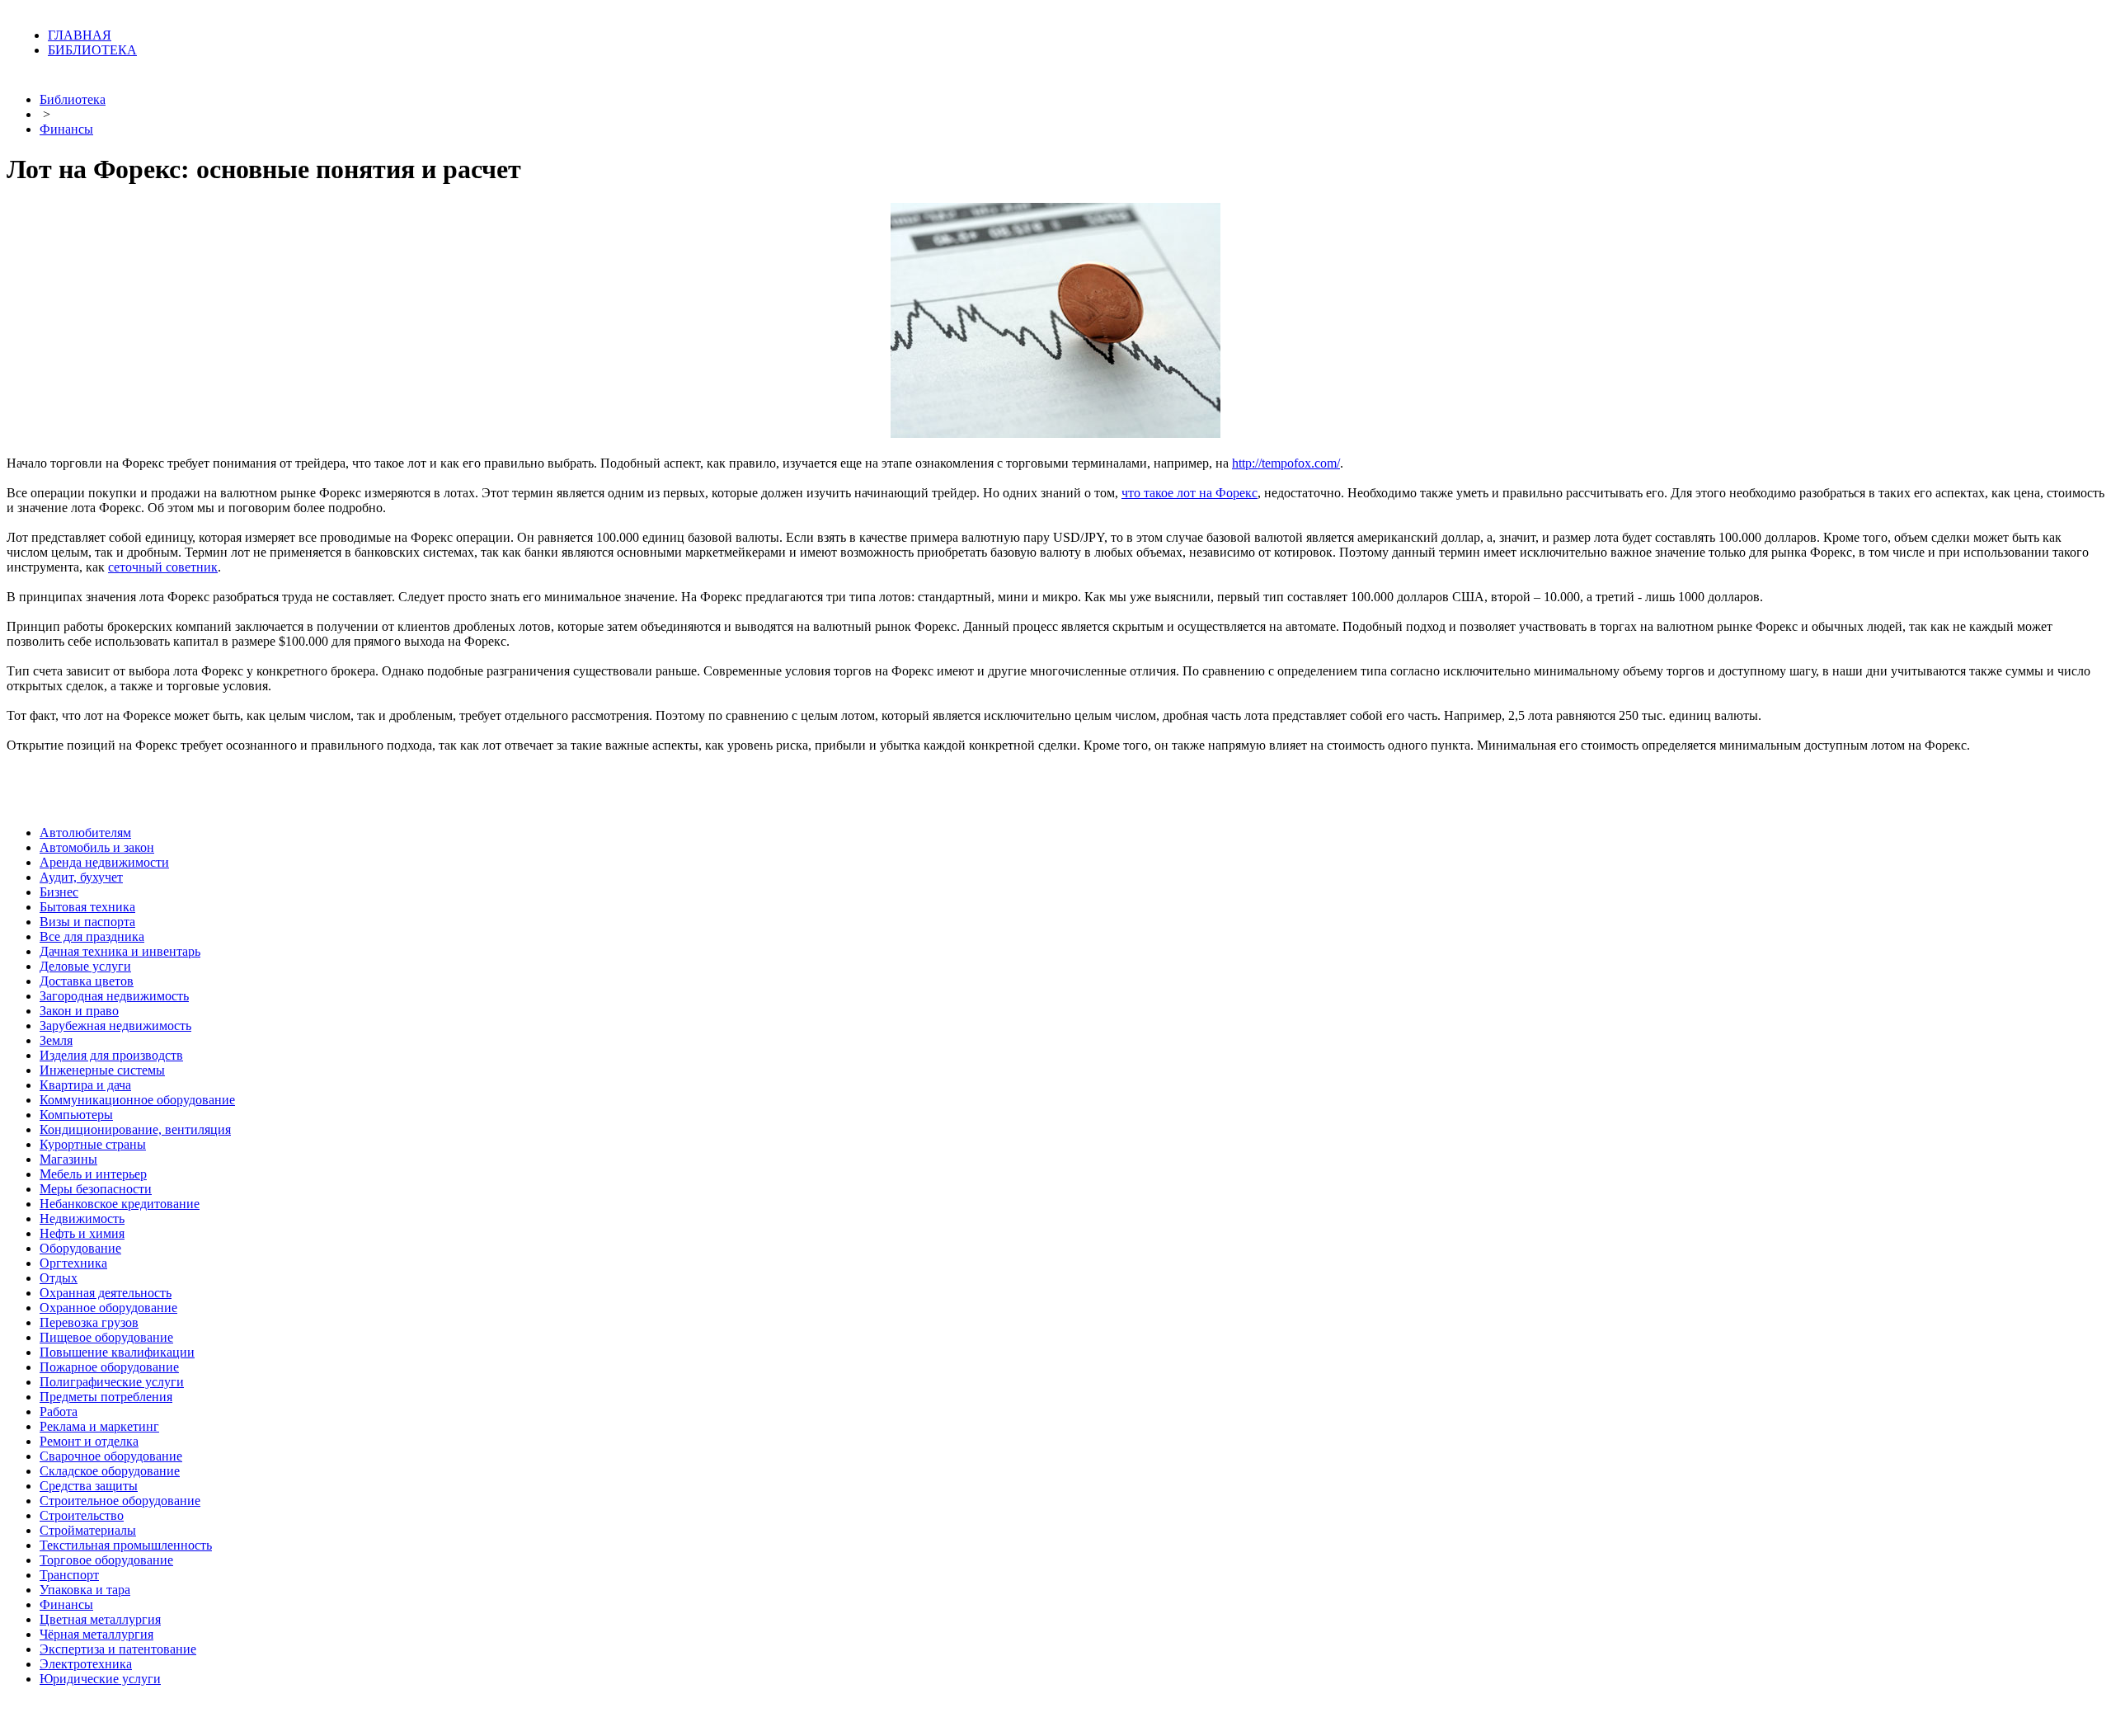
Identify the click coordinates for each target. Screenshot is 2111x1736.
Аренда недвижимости (104, 862)
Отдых (59, 1278)
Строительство (82, 1515)
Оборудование (80, 1248)
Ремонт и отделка (89, 1441)
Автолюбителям (85, 833)
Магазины (68, 1159)
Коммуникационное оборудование (137, 1100)
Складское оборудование (110, 1471)
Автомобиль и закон (97, 847)
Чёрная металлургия (96, 1634)
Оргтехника (73, 1263)
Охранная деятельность (106, 1293)
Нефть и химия (82, 1233)
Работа (59, 1411)
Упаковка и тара (85, 1590)
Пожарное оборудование (109, 1367)
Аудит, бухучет (81, 877)
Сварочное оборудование (111, 1456)
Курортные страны (93, 1144)
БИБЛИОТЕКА (92, 50)
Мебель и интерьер (93, 1174)
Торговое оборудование (106, 1560)
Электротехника (86, 1664)
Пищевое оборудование (106, 1337)
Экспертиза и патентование (118, 1649)
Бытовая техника (87, 907)
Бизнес (59, 892)
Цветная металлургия (100, 1619)
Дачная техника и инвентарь (120, 951)
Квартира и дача (85, 1085)
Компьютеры (76, 1115)
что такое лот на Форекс (1189, 493)
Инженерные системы (102, 1070)
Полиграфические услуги (112, 1382)
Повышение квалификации (117, 1352)
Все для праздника (92, 936)
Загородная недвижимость (114, 996)
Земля (56, 1040)
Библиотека (73, 99)
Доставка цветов (87, 981)
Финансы (66, 129)
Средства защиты (89, 1486)
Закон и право (79, 1011)
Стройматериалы (88, 1530)
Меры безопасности (96, 1189)
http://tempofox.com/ (1286, 463)
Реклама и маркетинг (99, 1426)
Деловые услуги (85, 966)
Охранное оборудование (108, 1308)
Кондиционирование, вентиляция (135, 1129)
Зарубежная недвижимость (115, 1026)
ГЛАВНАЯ (80, 35)
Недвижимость (82, 1218)
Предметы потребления (106, 1397)
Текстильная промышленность (126, 1545)
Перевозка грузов (89, 1322)
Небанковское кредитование (120, 1204)
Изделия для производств (111, 1055)
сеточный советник (163, 567)
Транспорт (69, 1575)
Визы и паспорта (87, 922)
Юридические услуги (100, 1679)
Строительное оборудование (120, 1501)
